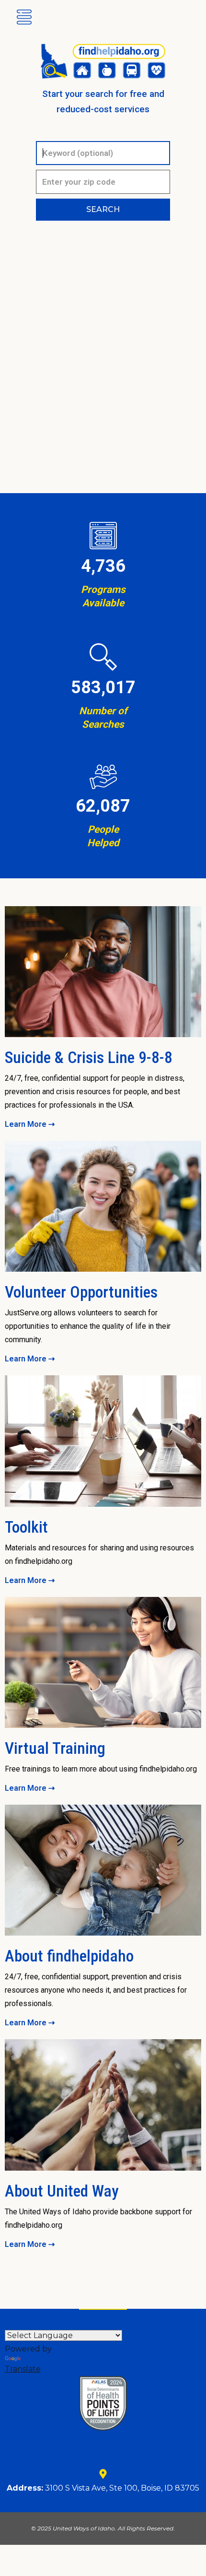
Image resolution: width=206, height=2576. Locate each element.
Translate (23, 2369)
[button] (24, 17)
